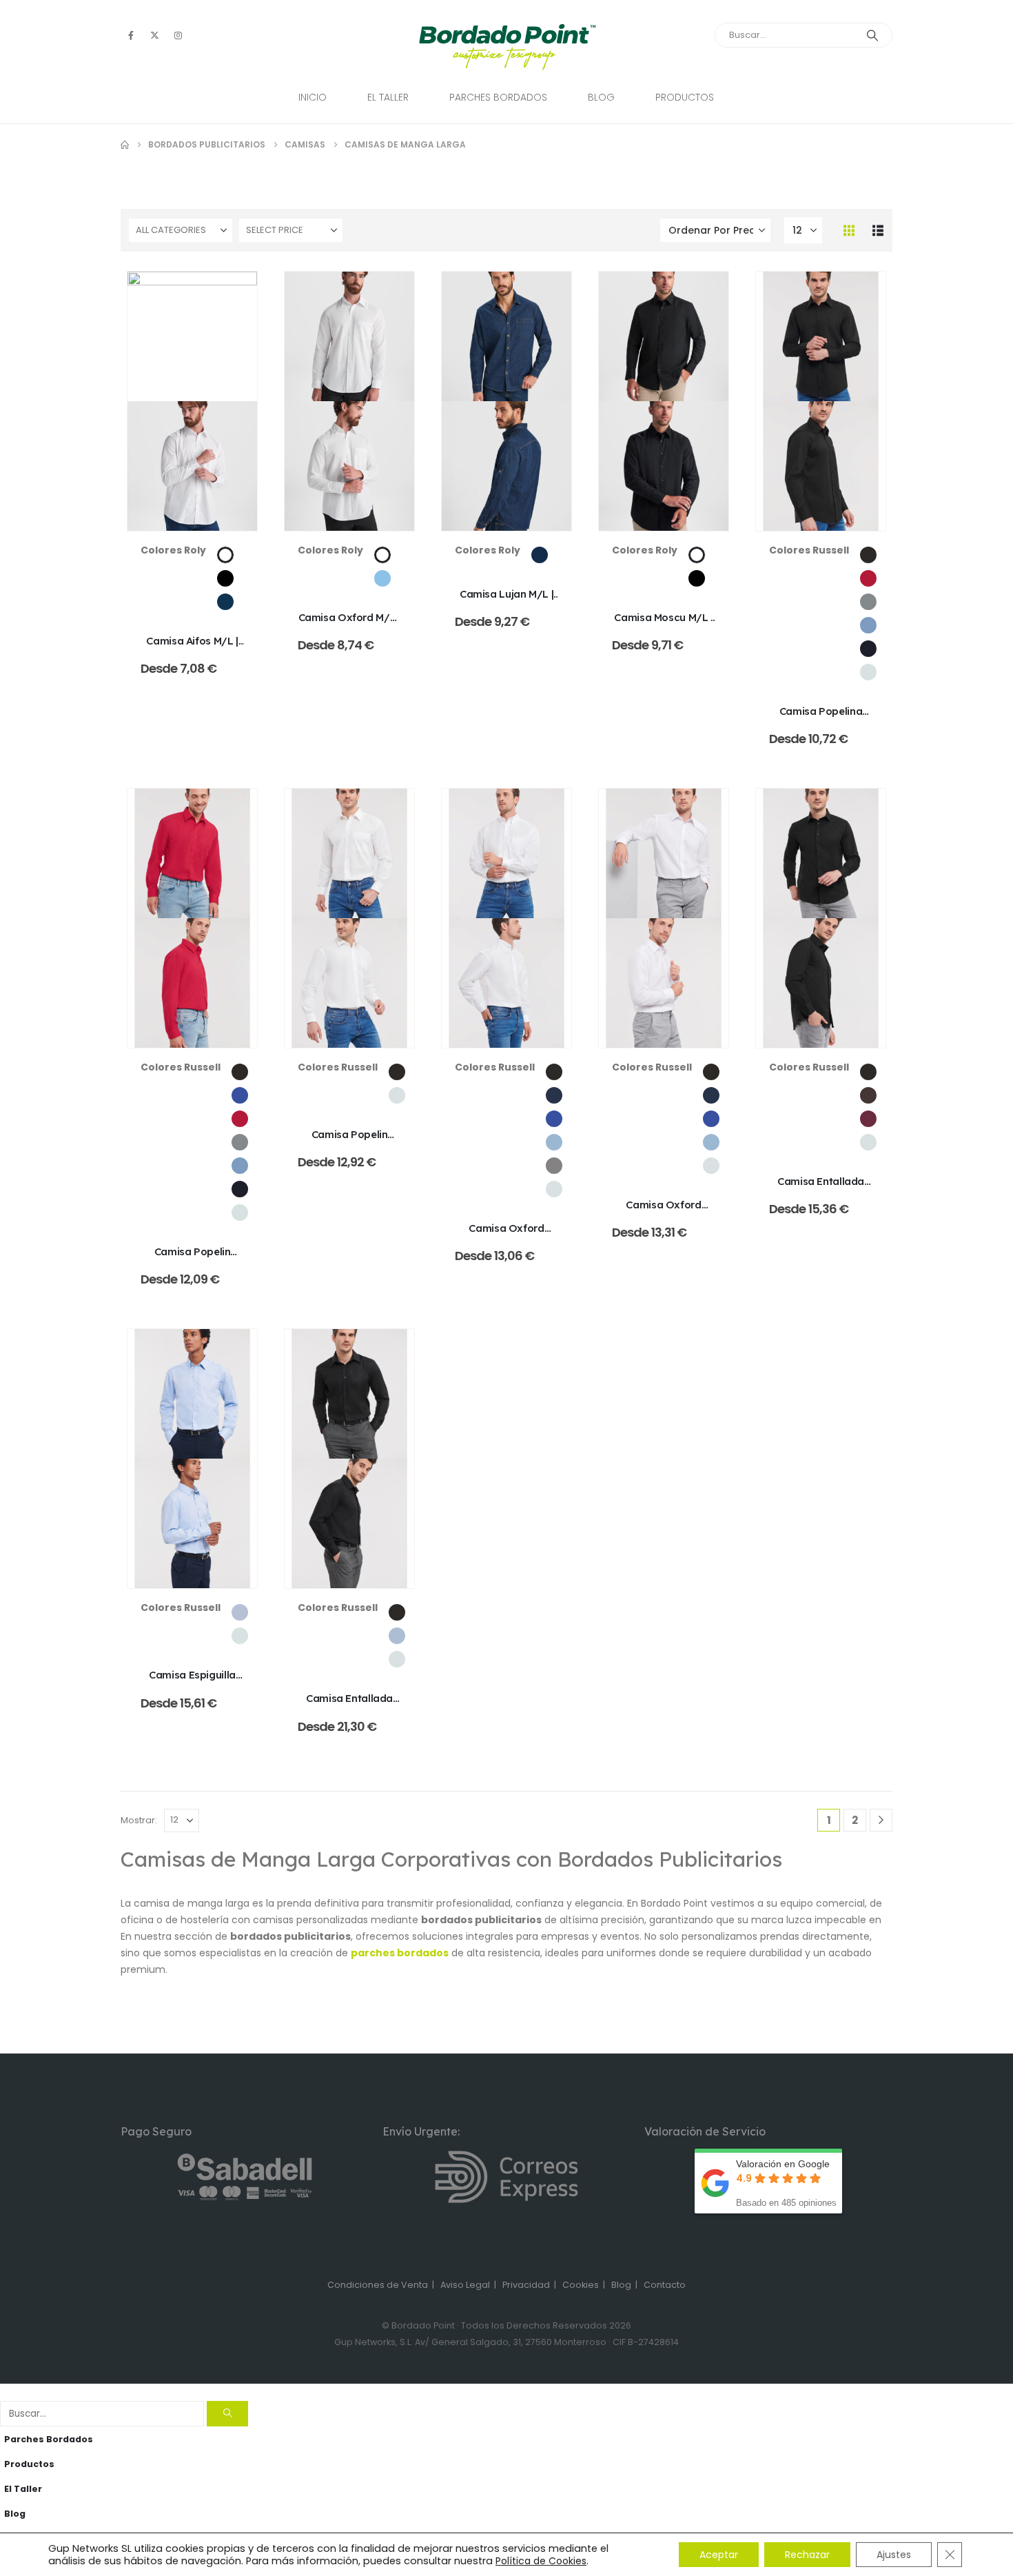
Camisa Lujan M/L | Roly (506, 601)
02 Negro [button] (225, 578)
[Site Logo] (507, 47)
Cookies (581, 2285)
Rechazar (807, 2555)
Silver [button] (554, 1166)
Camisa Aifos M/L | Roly (192, 648)
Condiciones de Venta (378, 2285)
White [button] (868, 672)
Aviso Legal (465, 2285)
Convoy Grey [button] (868, 602)
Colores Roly (173, 550)
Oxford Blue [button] (554, 1142)
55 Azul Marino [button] (225, 602)
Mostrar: (139, 1820)
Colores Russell (809, 550)
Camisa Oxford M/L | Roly (350, 624)
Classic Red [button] (868, 578)
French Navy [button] (868, 649)
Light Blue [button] (240, 1612)
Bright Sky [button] (397, 1636)
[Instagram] (178, 35)
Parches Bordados (498, 97)
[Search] (872, 35)
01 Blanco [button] (225, 555)
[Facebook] (131, 35)
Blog (601, 97)
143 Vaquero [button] (540, 555)
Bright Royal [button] (240, 1095)
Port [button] (868, 1119)
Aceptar (719, 2555)
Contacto (665, 2285)
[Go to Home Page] (125, 145)
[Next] (881, 1820)
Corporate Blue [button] (868, 625)
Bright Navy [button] (554, 1095)
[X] (154, 35)
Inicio (313, 97)
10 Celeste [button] (382, 578)
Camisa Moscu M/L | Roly (663, 624)
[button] (849, 230)
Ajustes (894, 2555)
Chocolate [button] (868, 1095)
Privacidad (526, 2285)
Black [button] (868, 555)
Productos (685, 97)
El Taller (388, 97)
